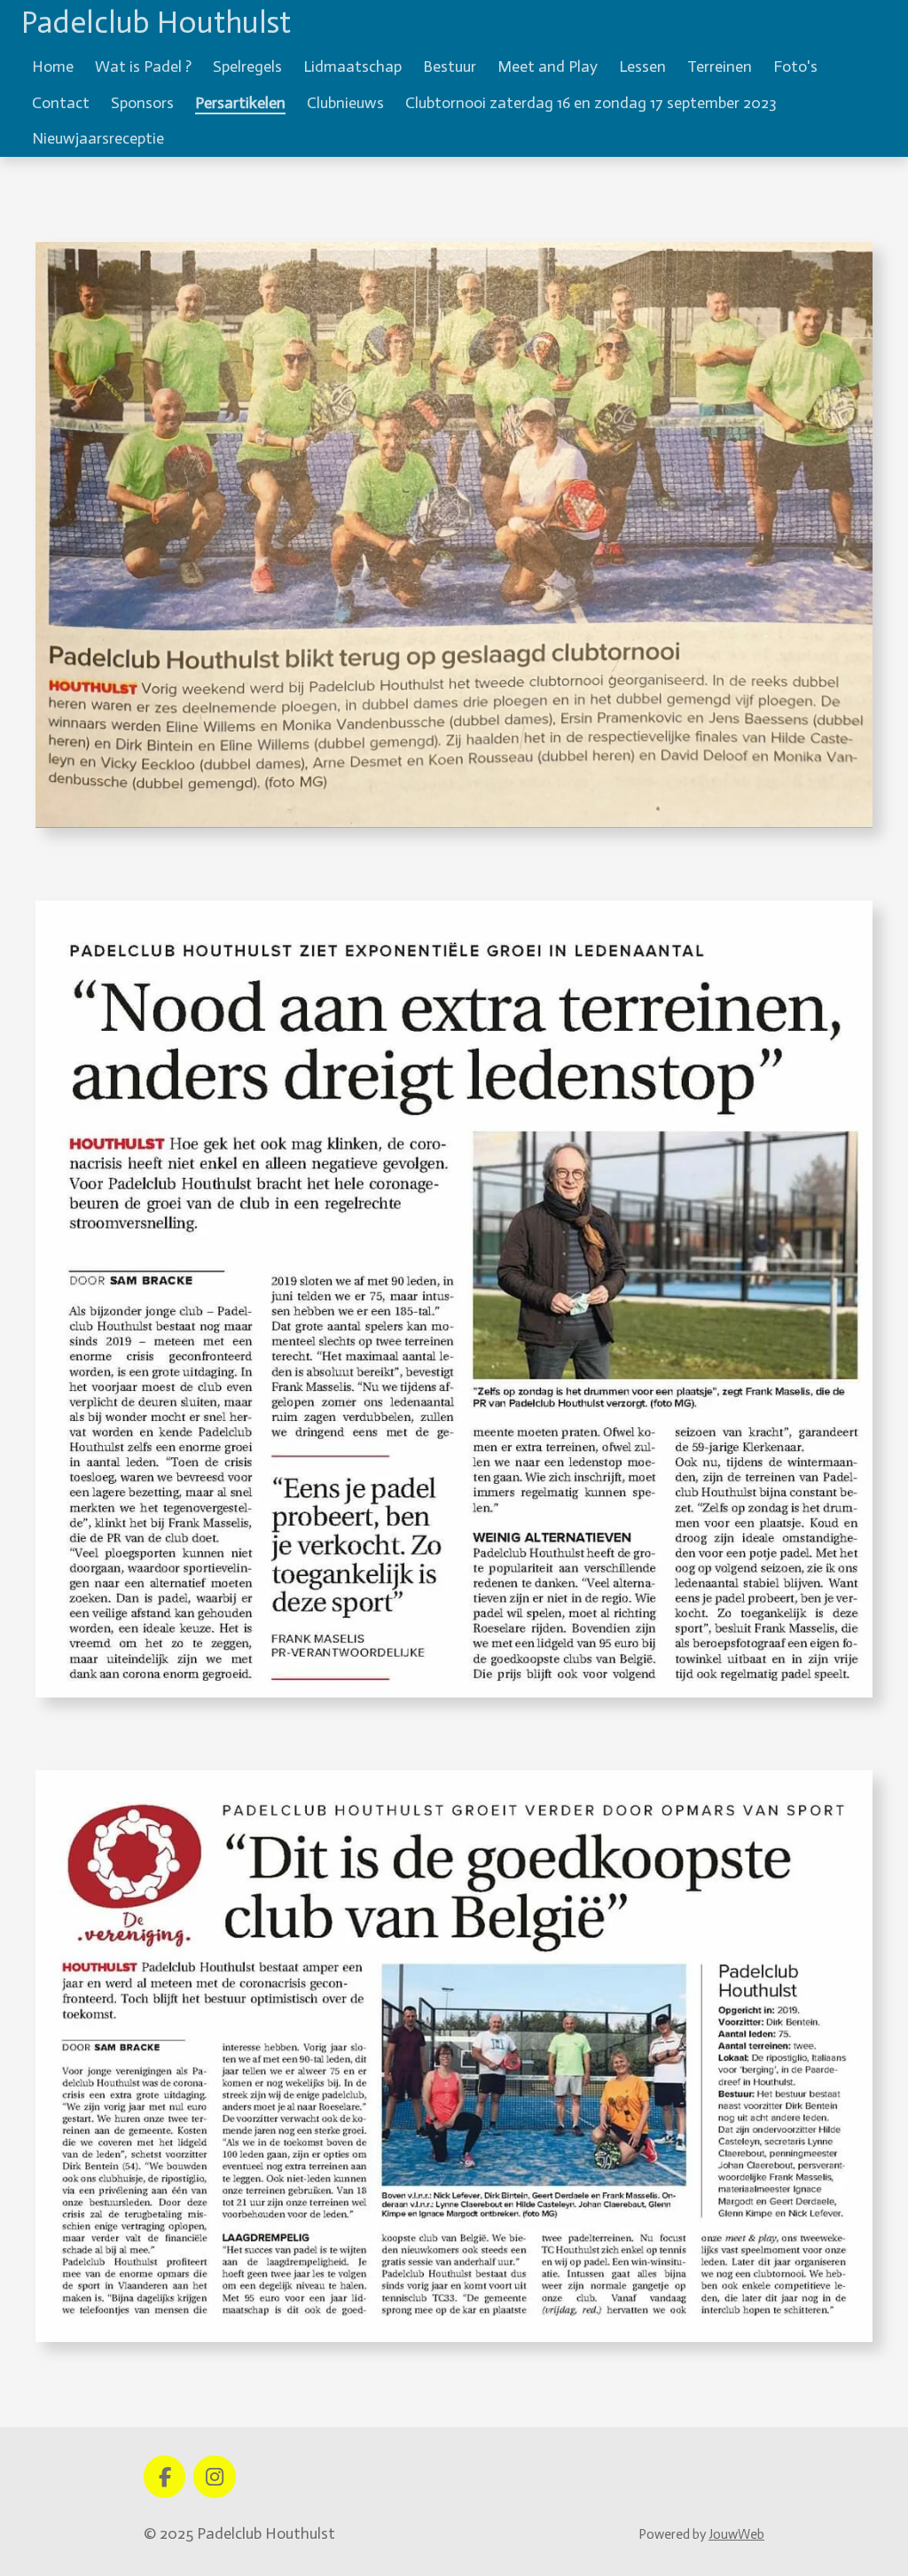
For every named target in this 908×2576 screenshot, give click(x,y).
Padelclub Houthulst (156, 22)
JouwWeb (736, 2534)
